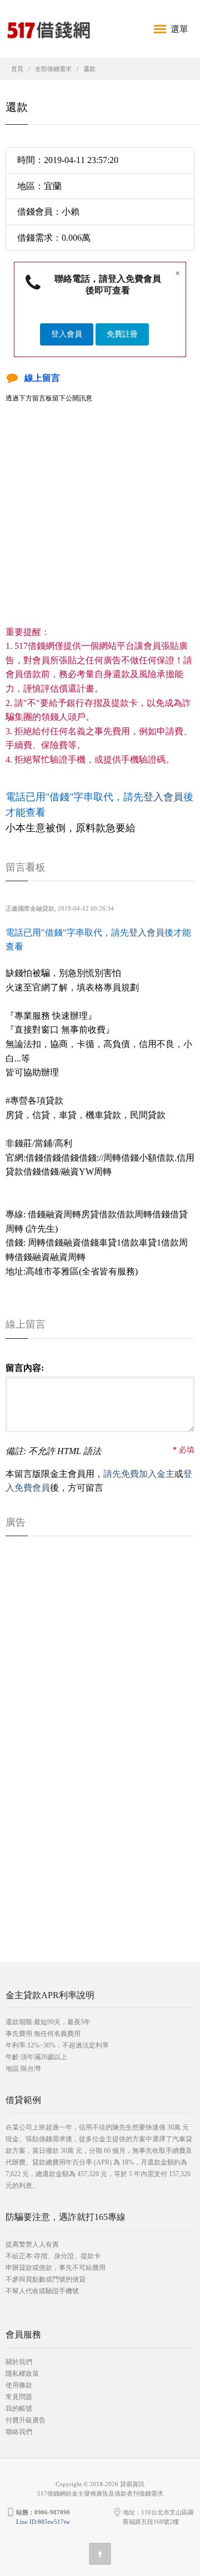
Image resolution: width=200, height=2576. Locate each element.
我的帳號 (19, 2409)
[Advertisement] (100, 525)
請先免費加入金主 (139, 1474)
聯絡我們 (19, 2432)
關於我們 (19, 2362)
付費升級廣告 (26, 2420)
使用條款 (19, 2385)
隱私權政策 (22, 2374)
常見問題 (19, 2397)
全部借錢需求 (53, 69)
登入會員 (67, 334)
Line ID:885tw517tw (43, 2522)
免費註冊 (122, 334)
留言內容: (25, 1368)
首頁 (17, 69)
